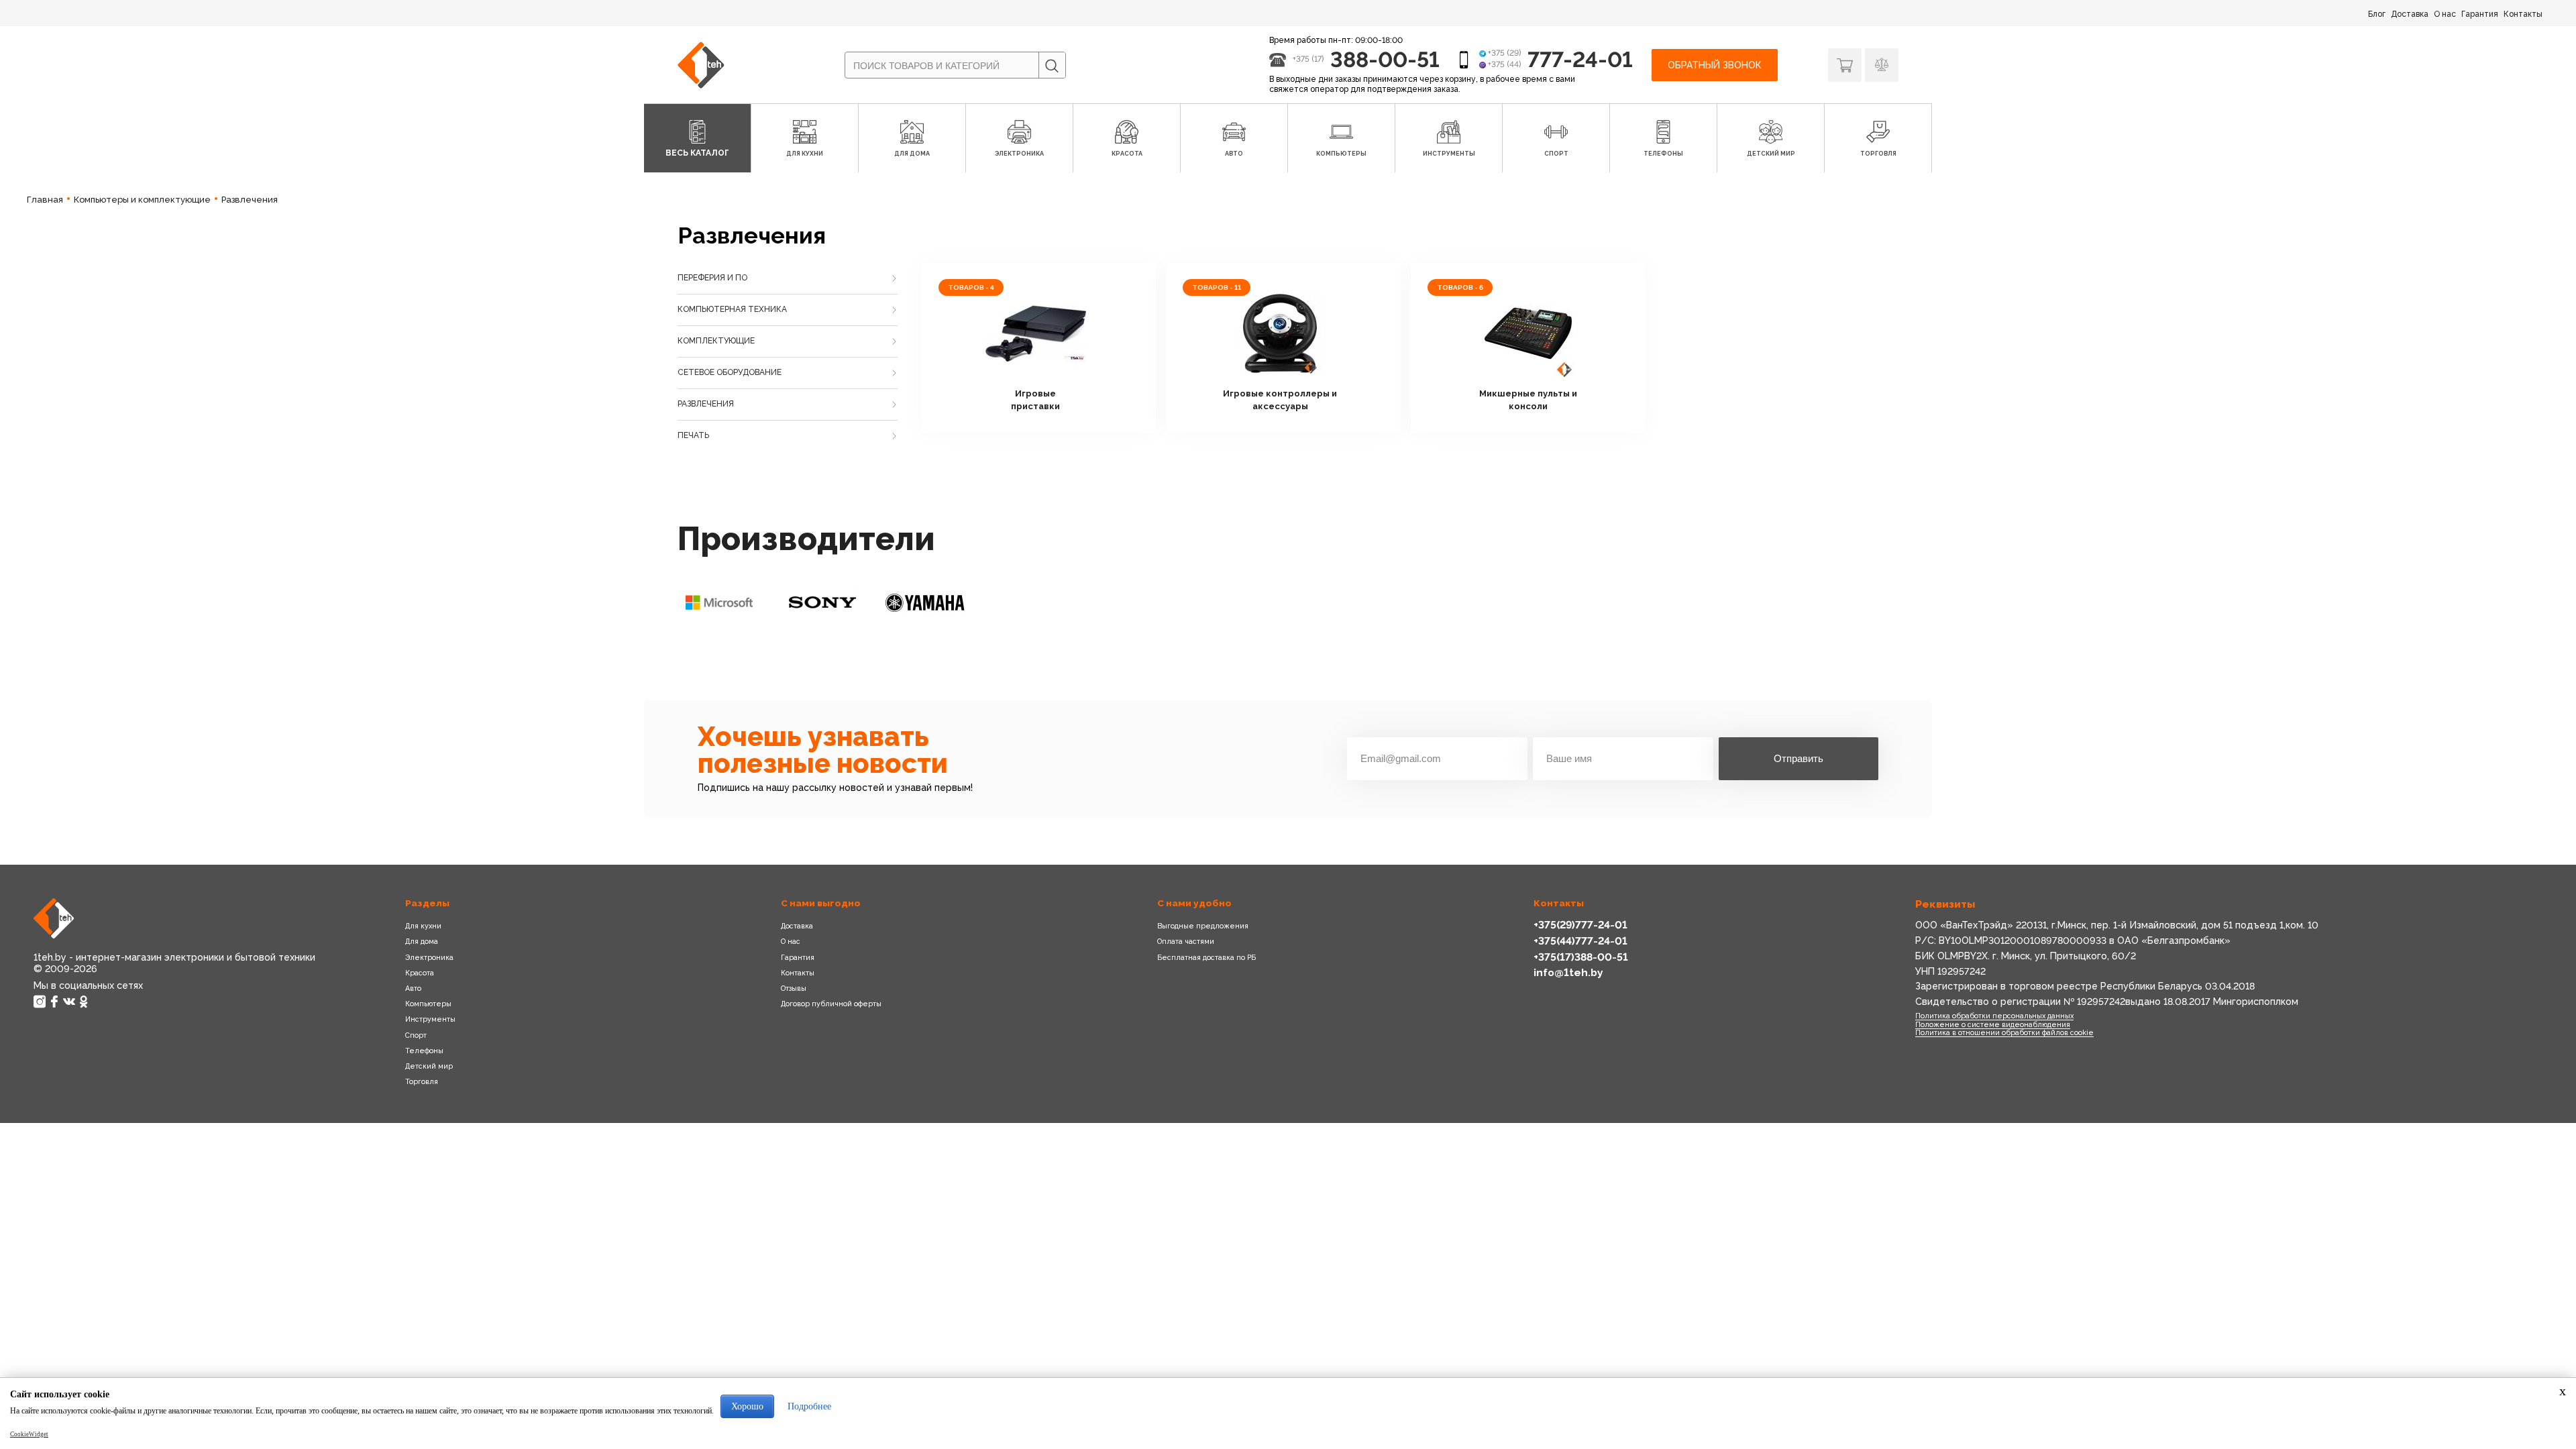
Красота (420, 973)
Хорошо (747, 1406)
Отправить (1799, 758)
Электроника (429, 957)
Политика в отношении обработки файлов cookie (2004, 1032)
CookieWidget (29, 1434)
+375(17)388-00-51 (1581, 957)
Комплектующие (716, 341)
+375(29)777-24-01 (1580, 925)
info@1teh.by (1568, 972)
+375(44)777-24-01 (1580, 941)
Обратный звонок (1715, 65)
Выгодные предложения (1203, 926)
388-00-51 (1385, 59)
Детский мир (429, 1066)
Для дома (422, 941)
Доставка (2410, 14)
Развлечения (706, 404)
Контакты (2523, 14)
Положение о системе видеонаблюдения (1993, 1024)
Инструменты (430, 1019)
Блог (2377, 14)
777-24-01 (1580, 59)
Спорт (416, 1035)
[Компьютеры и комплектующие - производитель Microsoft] (719, 602)
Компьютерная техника (732, 309)
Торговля (422, 1081)
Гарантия (2480, 14)
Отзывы (794, 988)
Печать (693, 435)
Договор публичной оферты (831, 1004)
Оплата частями (1186, 941)
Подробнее (809, 1406)
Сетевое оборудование (730, 372)
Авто (413, 988)
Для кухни (423, 926)
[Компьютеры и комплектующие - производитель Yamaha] (926, 602)
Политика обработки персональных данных (1994, 1016)
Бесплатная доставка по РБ (1206, 957)
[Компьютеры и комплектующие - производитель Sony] (822, 602)
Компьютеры (428, 1004)
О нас (2445, 14)
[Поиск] (1052, 66)
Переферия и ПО (712, 278)
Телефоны (424, 1051)
